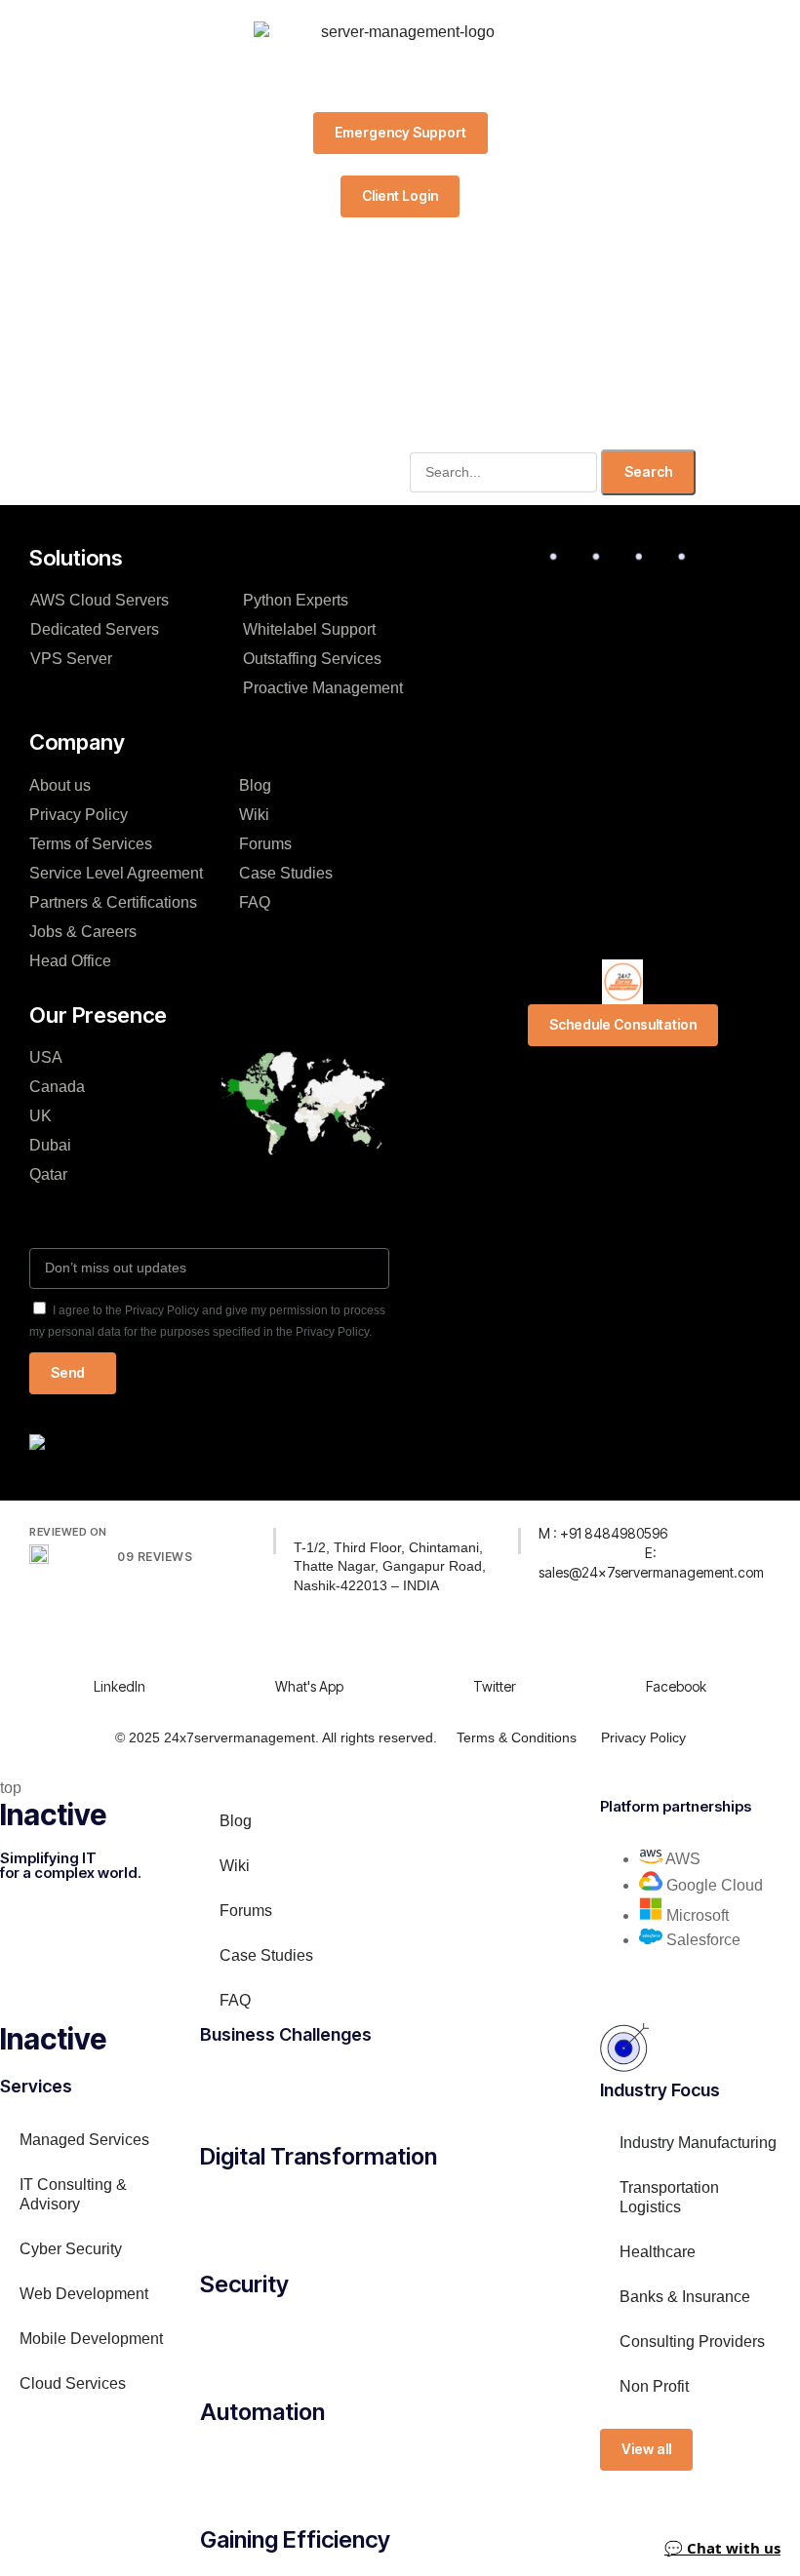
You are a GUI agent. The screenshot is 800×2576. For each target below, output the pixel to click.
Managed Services (84, 2140)
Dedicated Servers (95, 629)
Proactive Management (323, 688)
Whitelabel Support (309, 629)
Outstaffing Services (312, 659)
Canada (57, 1087)
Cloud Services (73, 2383)
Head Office (70, 961)
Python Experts (305, 600)
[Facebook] (658, 1645)
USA (46, 1057)
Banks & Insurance (685, 2297)
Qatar (48, 1174)
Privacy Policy (79, 815)
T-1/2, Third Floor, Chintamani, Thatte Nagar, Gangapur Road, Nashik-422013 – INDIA (390, 1566)
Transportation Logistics (669, 2197)
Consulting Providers (692, 2342)
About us (60, 785)
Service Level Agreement (116, 873)
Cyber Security (71, 2249)
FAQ (255, 902)
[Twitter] (485, 1645)
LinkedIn (120, 1686)
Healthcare (658, 2252)
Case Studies (286, 873)
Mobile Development (91, 2339)
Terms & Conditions (517, 1737)
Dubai (50, 1145)
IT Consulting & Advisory (73, 2194)
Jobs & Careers (83, 932)
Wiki (254, 815)
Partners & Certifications (113, 902)
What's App (309, 1686)
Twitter (495, 1686)
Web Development (84, 2294)
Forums (265, 844)
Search (648, 471)
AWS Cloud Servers (100, 600)
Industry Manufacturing (698, 2143)
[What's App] (287, 1645)
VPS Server (71, 659)
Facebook (676, 1686)
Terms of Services (91, 844)
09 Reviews (155, 1557)
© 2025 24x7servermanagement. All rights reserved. (276, 1737)
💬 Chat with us (722, 2548)
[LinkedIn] (105, 1645)
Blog (255, 785)
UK (40, 1116)
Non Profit (654, 2386)
